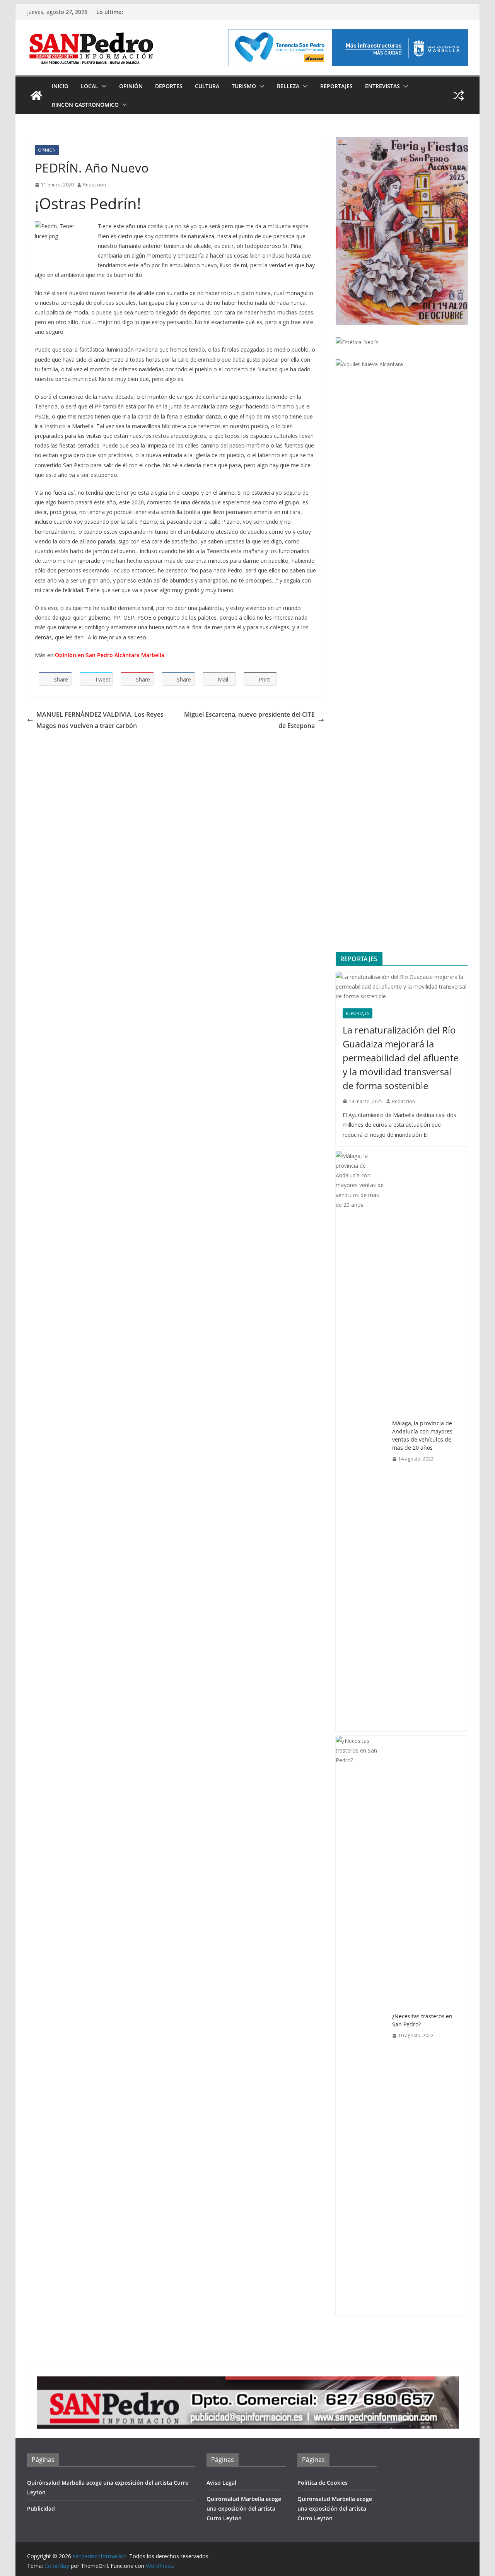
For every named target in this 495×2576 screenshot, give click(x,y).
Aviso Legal (221, 2483)
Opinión (131, 86)
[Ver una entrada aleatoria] (459, 96)
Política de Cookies (323, 2483)
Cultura (207, 86)
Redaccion (95, 185)
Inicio (60, 86)
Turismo (244, 86)
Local (90, 86)
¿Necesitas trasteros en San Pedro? (422, 2020)
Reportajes (336, 86)
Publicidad (41, 2509)
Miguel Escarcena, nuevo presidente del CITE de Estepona (249, 720)
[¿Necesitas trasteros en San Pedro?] (361, 2026)
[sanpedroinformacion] (36, 96)
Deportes (169, 86)
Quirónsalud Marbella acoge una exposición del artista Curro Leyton (244, 2509)
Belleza (288, 86)
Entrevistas (382, 86)
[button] (102, 86)
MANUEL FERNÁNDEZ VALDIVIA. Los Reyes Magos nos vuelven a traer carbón (100, 720)
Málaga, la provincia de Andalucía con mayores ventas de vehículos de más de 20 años (422, 1435)
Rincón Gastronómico (85, 105)
